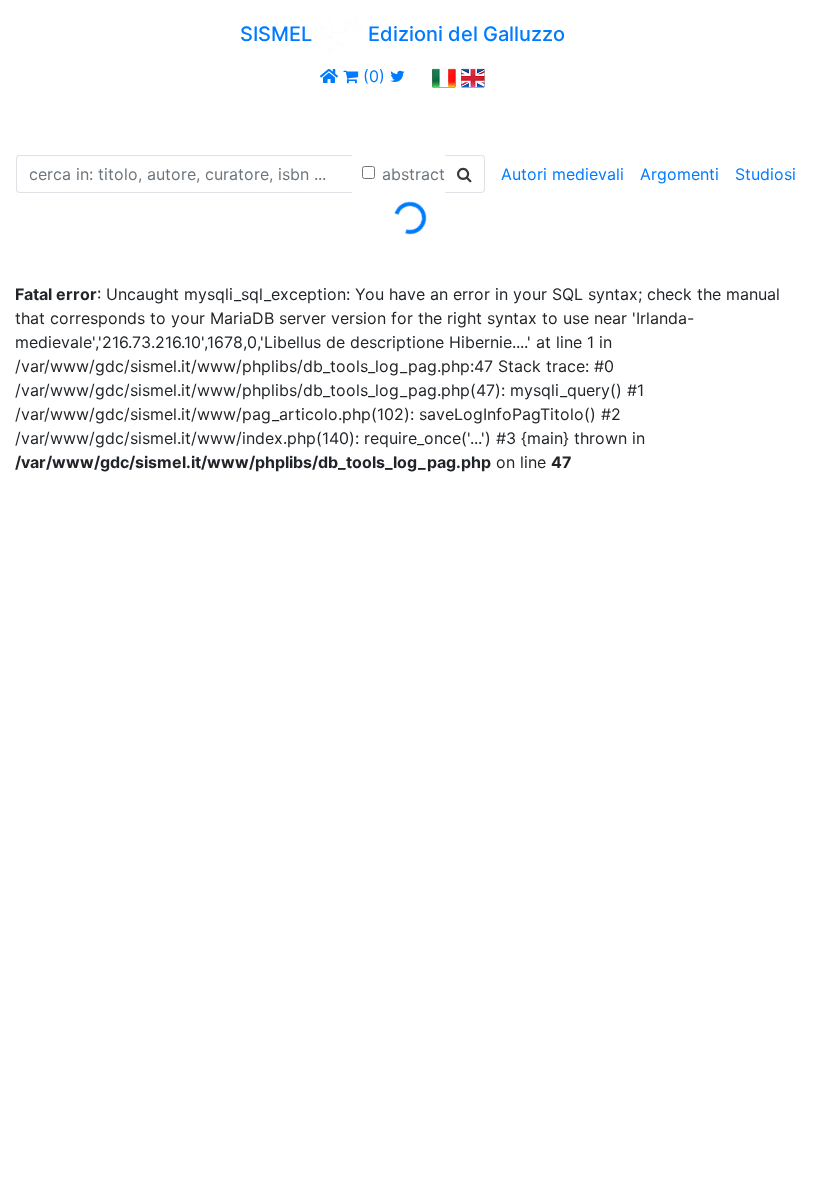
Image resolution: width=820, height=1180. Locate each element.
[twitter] (397, 76)
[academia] (419, 76)
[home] (329, 76)
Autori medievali (562, 174)
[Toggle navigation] (44, 118)
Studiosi (765, 174)
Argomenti (679, 174)
